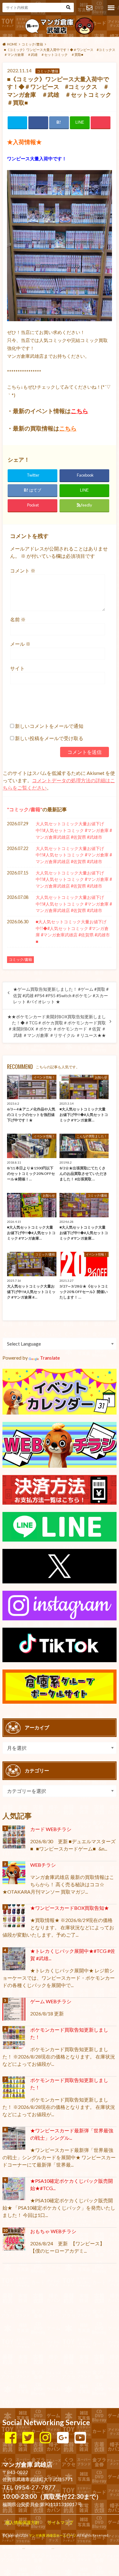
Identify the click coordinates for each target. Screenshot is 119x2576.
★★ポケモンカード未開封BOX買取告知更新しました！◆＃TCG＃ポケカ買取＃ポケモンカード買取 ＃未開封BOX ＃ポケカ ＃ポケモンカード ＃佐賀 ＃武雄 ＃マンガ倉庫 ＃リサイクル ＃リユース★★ (57, 1026)
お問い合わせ (89, 8)
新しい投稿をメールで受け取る (49, 738)
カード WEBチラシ (51, 1829)
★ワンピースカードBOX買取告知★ (70, 1908)
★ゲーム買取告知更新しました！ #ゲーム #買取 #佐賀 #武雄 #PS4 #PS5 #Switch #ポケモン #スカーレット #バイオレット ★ (61, 996)
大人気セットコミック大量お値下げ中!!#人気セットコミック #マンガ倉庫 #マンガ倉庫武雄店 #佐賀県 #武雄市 (74, 830)
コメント (23, 570)
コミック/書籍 (25, 809)
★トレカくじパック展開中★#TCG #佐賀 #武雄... (73, 1955)
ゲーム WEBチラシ (51, 2001)
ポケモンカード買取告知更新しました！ (69, 2033)
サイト (17, 668)
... (53, 2547)
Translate (50, 1358)
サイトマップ (60, 2522)
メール (20, 644)
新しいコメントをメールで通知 (49, 726)
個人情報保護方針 (22, 2522)
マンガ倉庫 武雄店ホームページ (52, 2535)
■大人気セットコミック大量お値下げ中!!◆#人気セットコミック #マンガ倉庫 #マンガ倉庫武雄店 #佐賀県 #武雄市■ (73, 932)
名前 (18, 619)
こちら (79, 411)
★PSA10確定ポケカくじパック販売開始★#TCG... (72, 2184)
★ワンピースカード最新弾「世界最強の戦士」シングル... (72, 2134)
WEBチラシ (43, 1865)
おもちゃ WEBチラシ (53, 2231)
